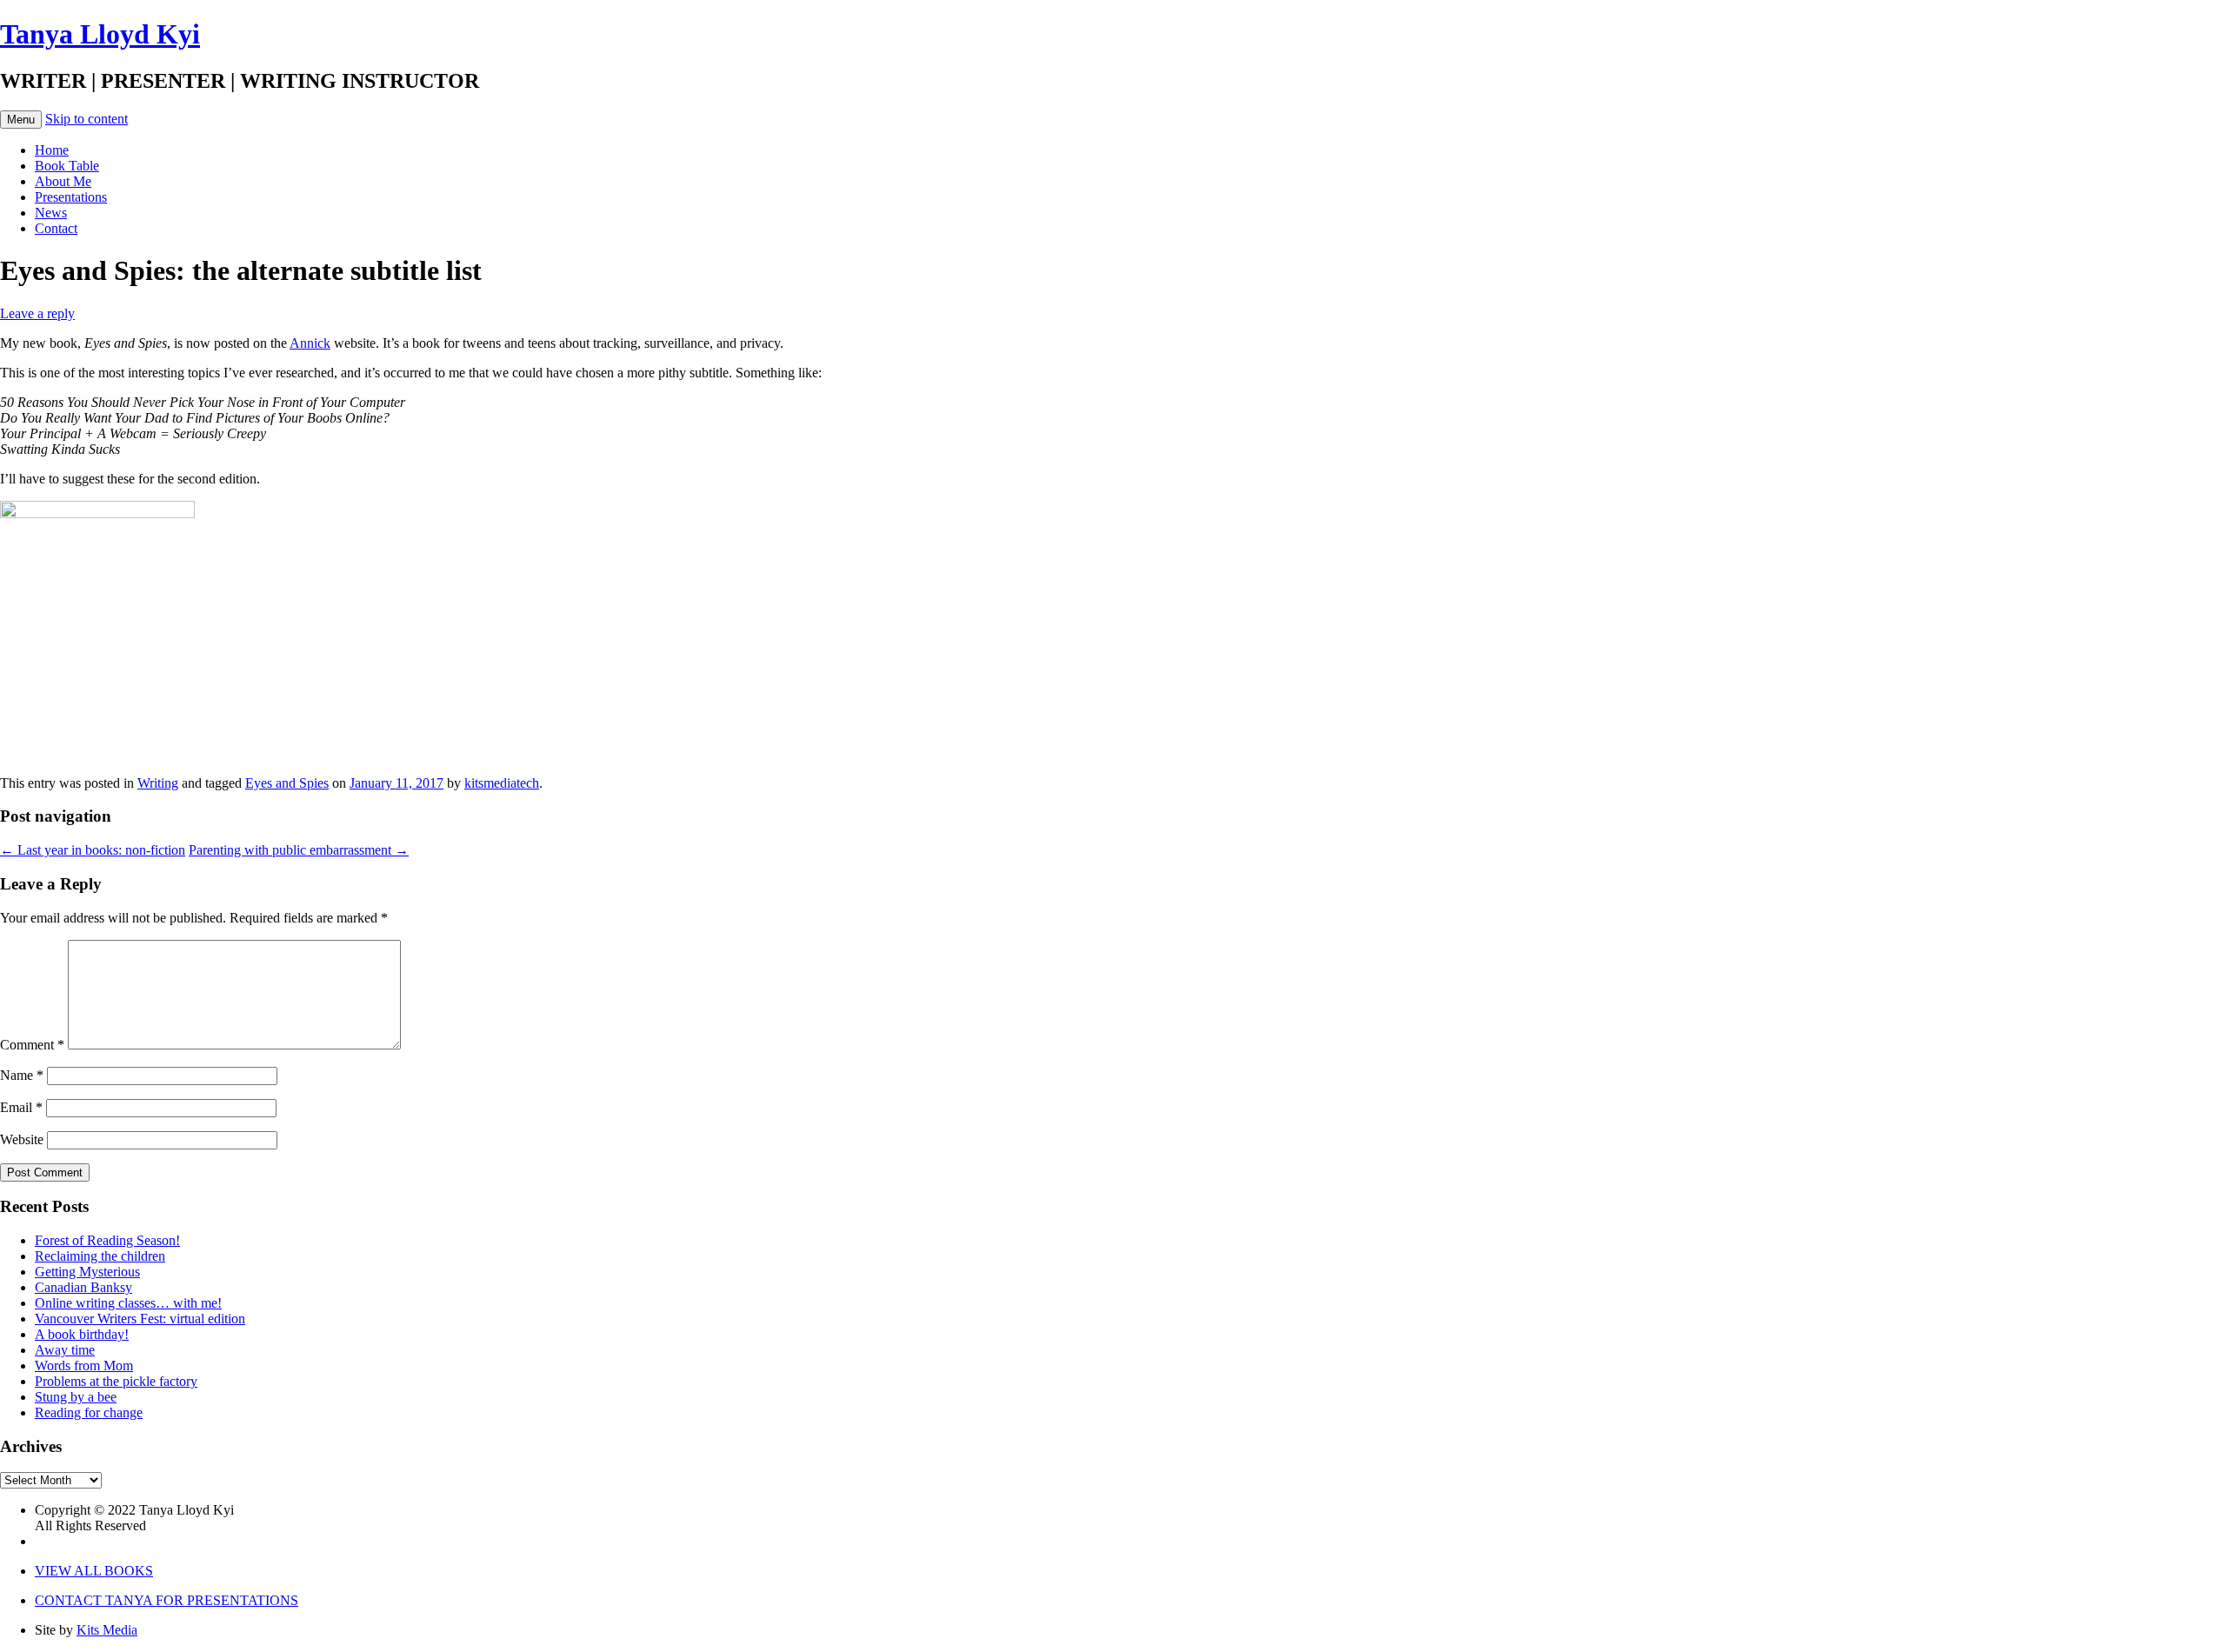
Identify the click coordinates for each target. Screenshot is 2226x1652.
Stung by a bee (76, 1397)
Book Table (67, 166)
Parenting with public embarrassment (299, 850)
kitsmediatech (502, 783)
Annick (310, 343)
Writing (158, 783)
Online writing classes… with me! (128, 1303)
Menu (21, 120)
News (51, 213)
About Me (63, 181)
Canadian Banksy (83, 1287)
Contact (56, 228)
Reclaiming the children (100, 1256)
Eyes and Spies (287, 783)
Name (22, 1075)
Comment (32, 1045)
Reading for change (89, 1412)
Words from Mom (84, 1366)
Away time (65, 1350)
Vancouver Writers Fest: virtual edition (140, 1319)
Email (21, 1107)
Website (22, 1139)
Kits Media (107, 1630)
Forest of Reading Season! (107, 1240)
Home (52, 150)
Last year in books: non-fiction (93, 850)
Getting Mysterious (87, 1272)
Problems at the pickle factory (116, 1381)
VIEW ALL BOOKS (94, 1571)
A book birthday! (82, 1334)
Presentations (71, 197)
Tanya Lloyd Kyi (100, 34)
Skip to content (87, 119)
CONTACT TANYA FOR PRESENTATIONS (167, 1600)
